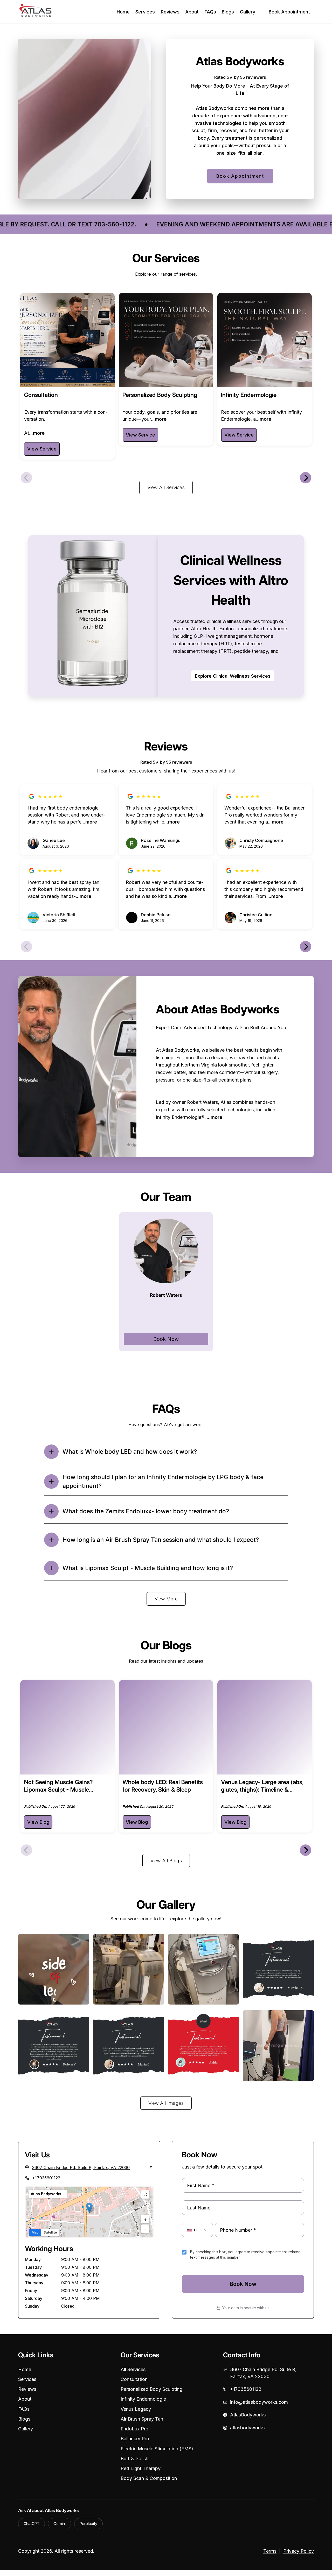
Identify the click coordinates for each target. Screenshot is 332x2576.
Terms (270, 2551)
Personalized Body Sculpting (151, 2389)
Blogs (228, 12)
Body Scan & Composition (149, 2478)
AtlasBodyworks (248, 2415)
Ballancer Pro (135, 2439)
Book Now (166, 1339)
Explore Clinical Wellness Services (233, 676)
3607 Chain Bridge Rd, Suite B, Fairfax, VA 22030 (263, 2373)
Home (123, 12)
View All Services (166, 487)
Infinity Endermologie (143, 2399)
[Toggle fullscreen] (145, 2194)
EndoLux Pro (134, 2429)
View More (166, 1599)
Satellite (50, 2232)
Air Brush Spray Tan (142, 2419)
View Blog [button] (38, 1822)
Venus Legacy (136, 2409)
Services (145, 12)
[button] (89, 2208)
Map (35, 2232)
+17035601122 (46, 2178)
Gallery (248, 12)
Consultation (134, 2379)
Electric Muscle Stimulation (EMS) (157, 2449)
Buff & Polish (134, 2459)
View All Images (166, 2103)
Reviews (170, 12)
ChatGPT (32, 2524)
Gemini (60, 2524)
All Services (133, 2369)
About (192, 12)
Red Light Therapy (141, 2468)
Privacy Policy (299, 2551)
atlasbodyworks (247, 2428)
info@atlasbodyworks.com (259, 2402)
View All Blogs (166, 1861)
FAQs (210, 12)
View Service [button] (42, 449)
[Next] (306, 478)
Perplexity (88, 2524)
